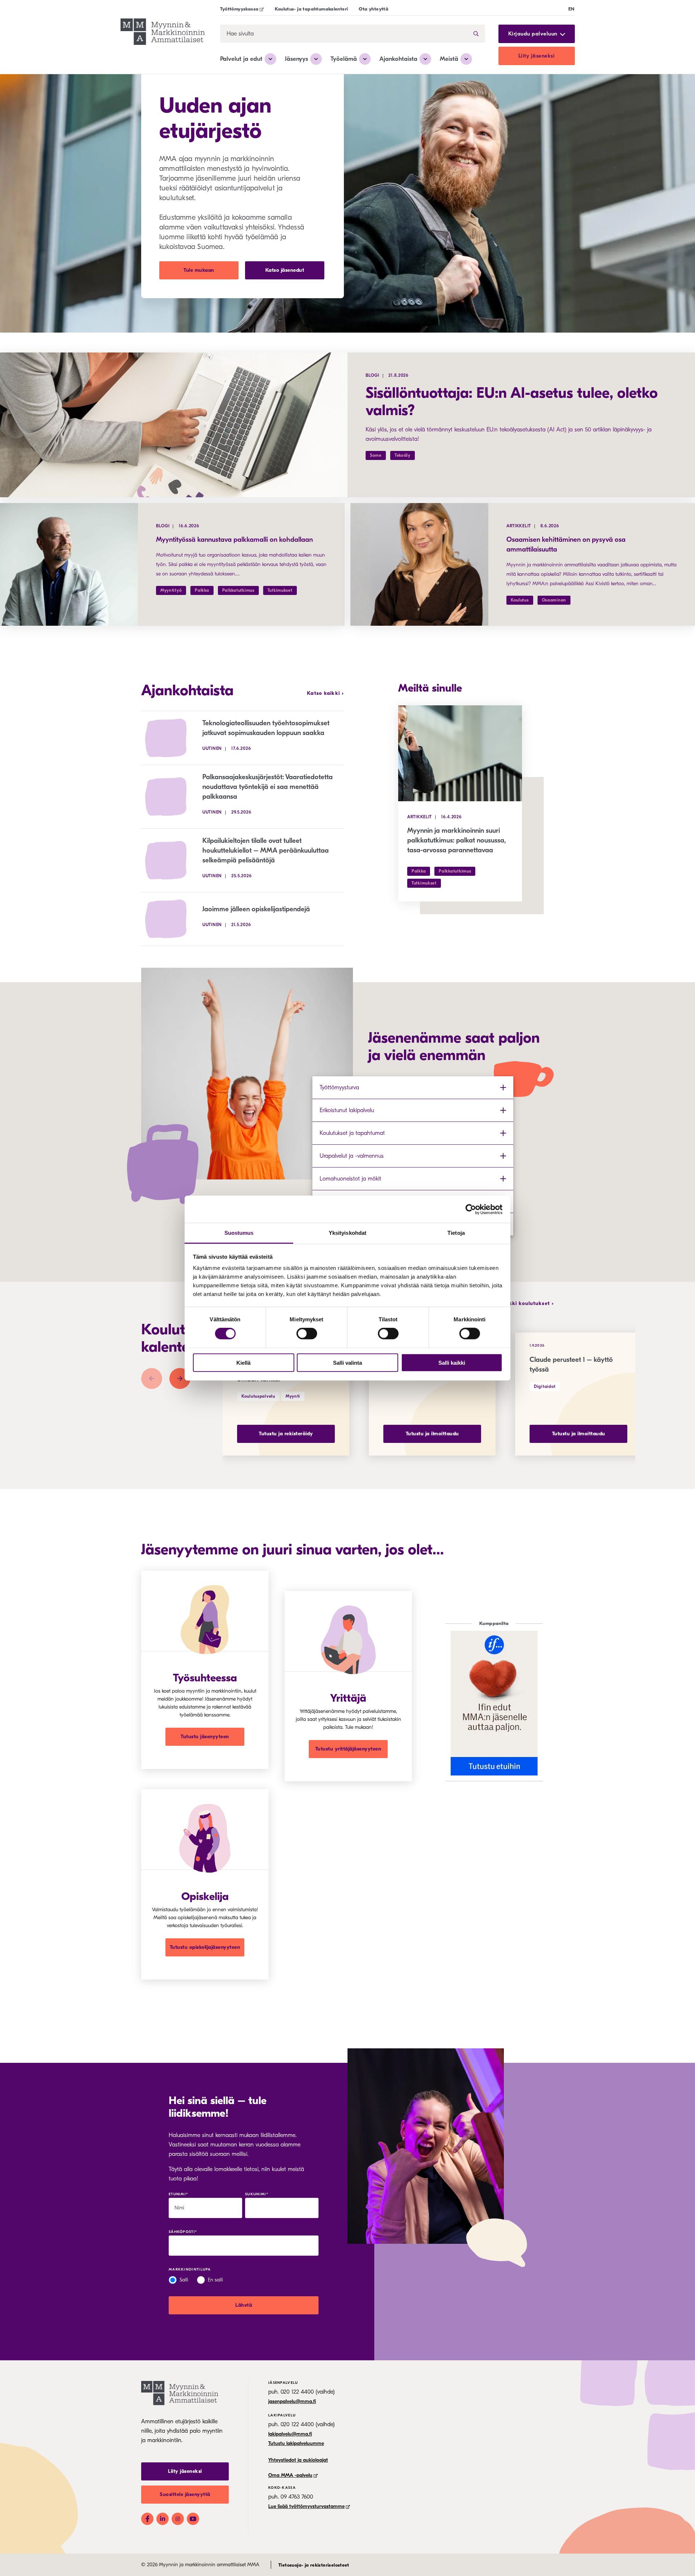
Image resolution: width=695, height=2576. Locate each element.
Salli (184, 2280)
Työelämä (344, 59)
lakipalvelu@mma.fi (290, 2434)
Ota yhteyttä (374, 9)
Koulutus (520, 600)
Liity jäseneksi (537, 56)
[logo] (163, 33)
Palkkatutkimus (238, 590)
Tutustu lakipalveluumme (296, 2443)
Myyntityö (171, 590)
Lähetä (244, 2305)
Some (376, 455)
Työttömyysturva (339, 1088)
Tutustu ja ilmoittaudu (432, 1434)
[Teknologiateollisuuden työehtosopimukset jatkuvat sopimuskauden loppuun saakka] (172, 738)
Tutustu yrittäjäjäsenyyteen (348, 1749)
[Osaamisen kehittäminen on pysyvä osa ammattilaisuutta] (419, 564)
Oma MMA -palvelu (290, 2475)
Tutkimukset (280, 590)
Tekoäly (403, 455)
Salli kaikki (452, 1363)
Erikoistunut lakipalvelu (347, 1110)
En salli (215, 2280)
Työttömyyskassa (239, 9)
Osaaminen (554, 600)
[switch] (307, 1334)
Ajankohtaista (398, 59)
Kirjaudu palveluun (533, 34)
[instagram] (178, 2519)
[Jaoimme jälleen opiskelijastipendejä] (172, 919)
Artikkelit (519, 526)
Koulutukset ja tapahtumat (352, 1133)
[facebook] (147, 2519)
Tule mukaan (199, 270)
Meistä (449, 59)
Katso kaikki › (325, 693)
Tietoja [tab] (456, 1233)
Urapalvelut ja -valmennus (352, 1156)
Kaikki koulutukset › (527, 1304)
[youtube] (193, 2519)
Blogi (372, 375)
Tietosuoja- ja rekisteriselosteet (314, 2565)
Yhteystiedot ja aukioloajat (298, 2460)
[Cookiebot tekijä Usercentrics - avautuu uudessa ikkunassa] (471, 1209)
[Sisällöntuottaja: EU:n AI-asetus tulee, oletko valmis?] (174, 425)
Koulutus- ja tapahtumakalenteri (311, 9)
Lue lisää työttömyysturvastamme (306, 2506)
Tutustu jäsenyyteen (205, 1737)
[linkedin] (163, 2519)
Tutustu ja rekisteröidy (286, 1434)
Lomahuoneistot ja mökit (350, 1179)
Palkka (202, 590)
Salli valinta (347, 1363)
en (572, 9)
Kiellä (243, 1363)
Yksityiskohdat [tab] (347, 1233)
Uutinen (212, 748)
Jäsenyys (296, 59)
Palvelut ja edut (241, 59)
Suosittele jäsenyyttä (185, 2494)
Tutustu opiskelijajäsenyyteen (205, 1947)
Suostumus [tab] (239, 1233)
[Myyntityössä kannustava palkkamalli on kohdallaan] (69, 564)
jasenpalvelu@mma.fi (292, 2401)
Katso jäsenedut (285, 270)
